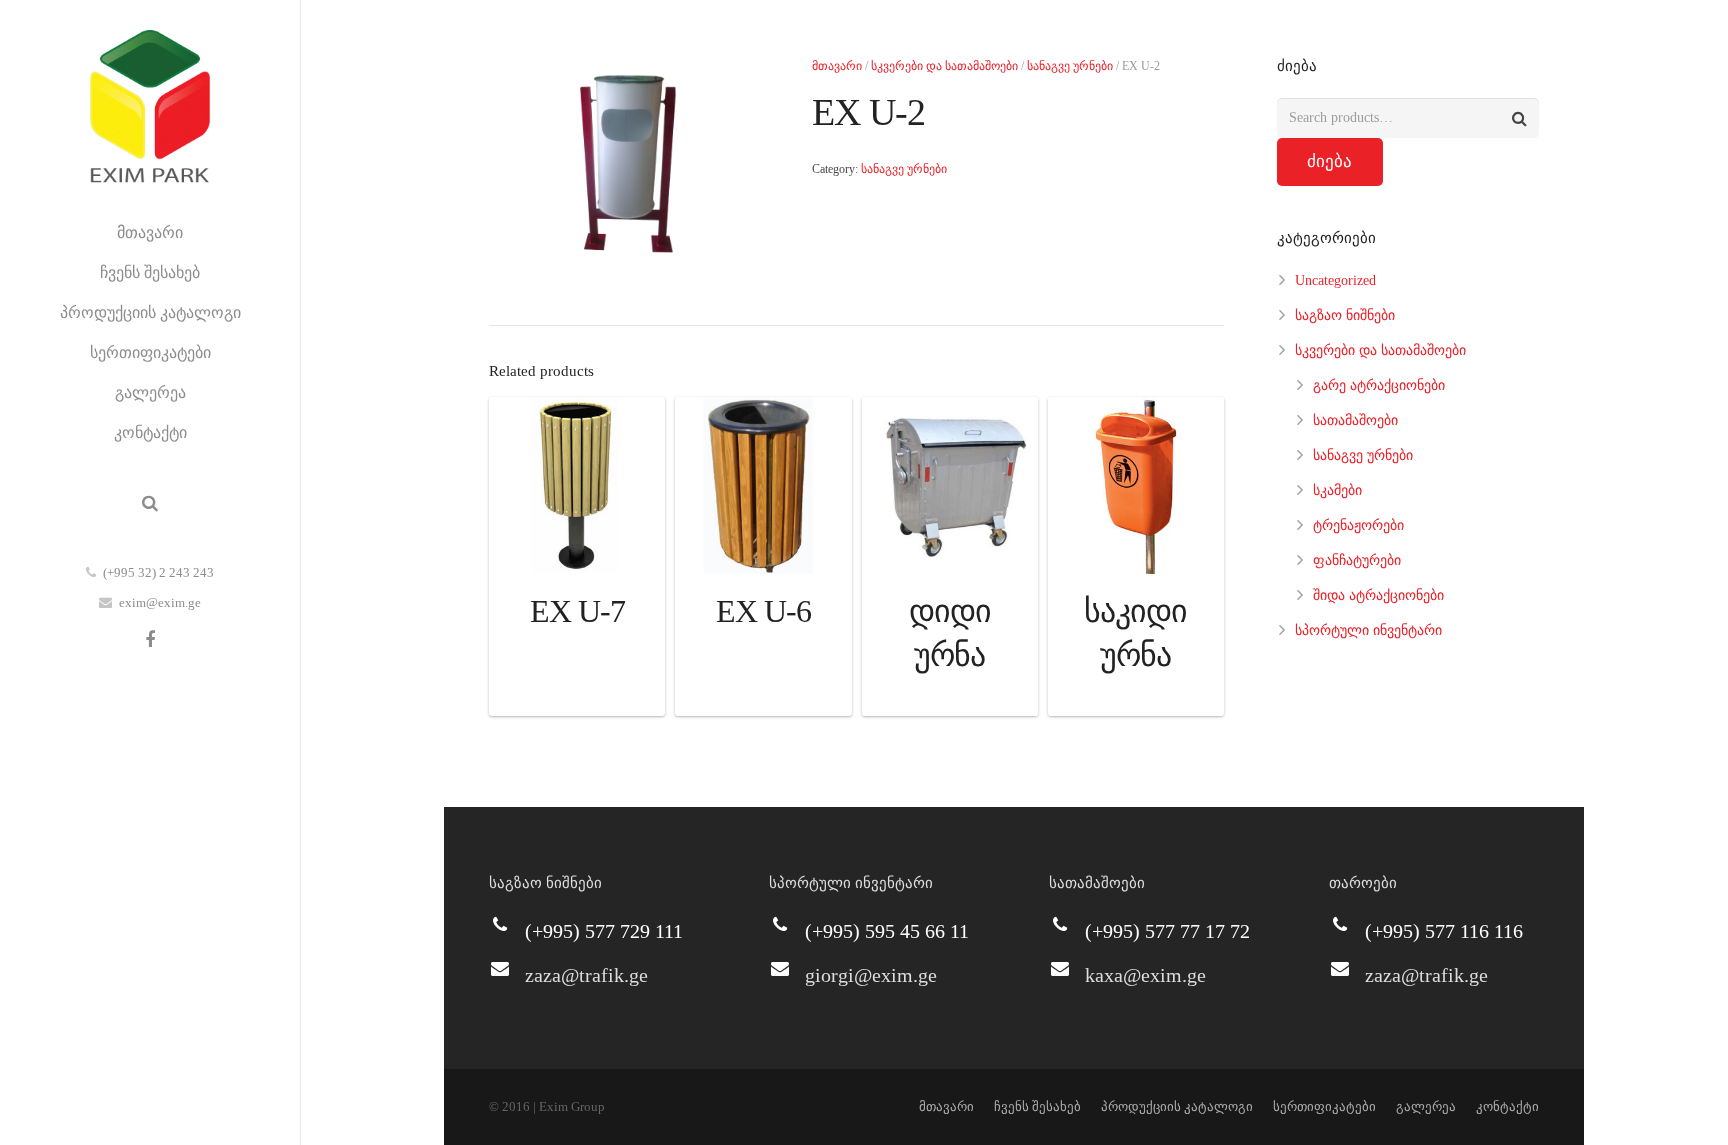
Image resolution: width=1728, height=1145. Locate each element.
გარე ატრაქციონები (1379, 385)
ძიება (1329, 161)
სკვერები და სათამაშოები (944, 66)
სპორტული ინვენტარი (1368, 630)
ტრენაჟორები (1358, 525)
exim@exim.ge (160, 602)
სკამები (1337, 490)
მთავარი (837, 66)
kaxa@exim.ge (1145, 975)
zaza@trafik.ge (586, 975)
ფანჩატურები (1357, 560)
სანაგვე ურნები (1070, 66)
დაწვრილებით (577, 695)
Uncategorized (1335, 280)
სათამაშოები (1355, 420)
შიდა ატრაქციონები (1378, 595)
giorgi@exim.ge (871, 975)
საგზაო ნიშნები (1345, 315)
